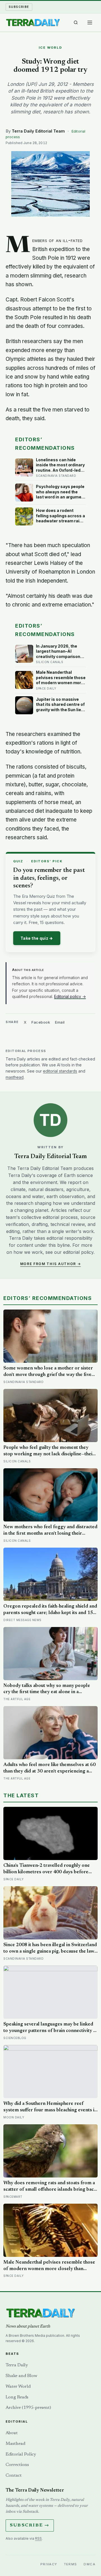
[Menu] (90, 23)
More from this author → (51, 1264)
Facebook (41, 1022)
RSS (38, 2538)
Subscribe (19, 7)
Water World (18, 2387)
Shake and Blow (21, 2376)
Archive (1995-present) (28, 2408)
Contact (14, 2476)
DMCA (89, 2564)
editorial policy (78, 1252)
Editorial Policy (21, 2454)
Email (60, 1022)
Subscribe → (30, 2525)
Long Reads (17, 2397)
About (12, 2433)
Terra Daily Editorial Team (38, 131)
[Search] (76, 23)
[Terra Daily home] (33, 23)
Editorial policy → (70, 996)
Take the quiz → (37, 938)
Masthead (15, 2444)
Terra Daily (17, 2365)
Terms (71, 2564)
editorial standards (60, 1071)
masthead (15, 1077)
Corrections (17, 2465)
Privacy (49, 2564)
